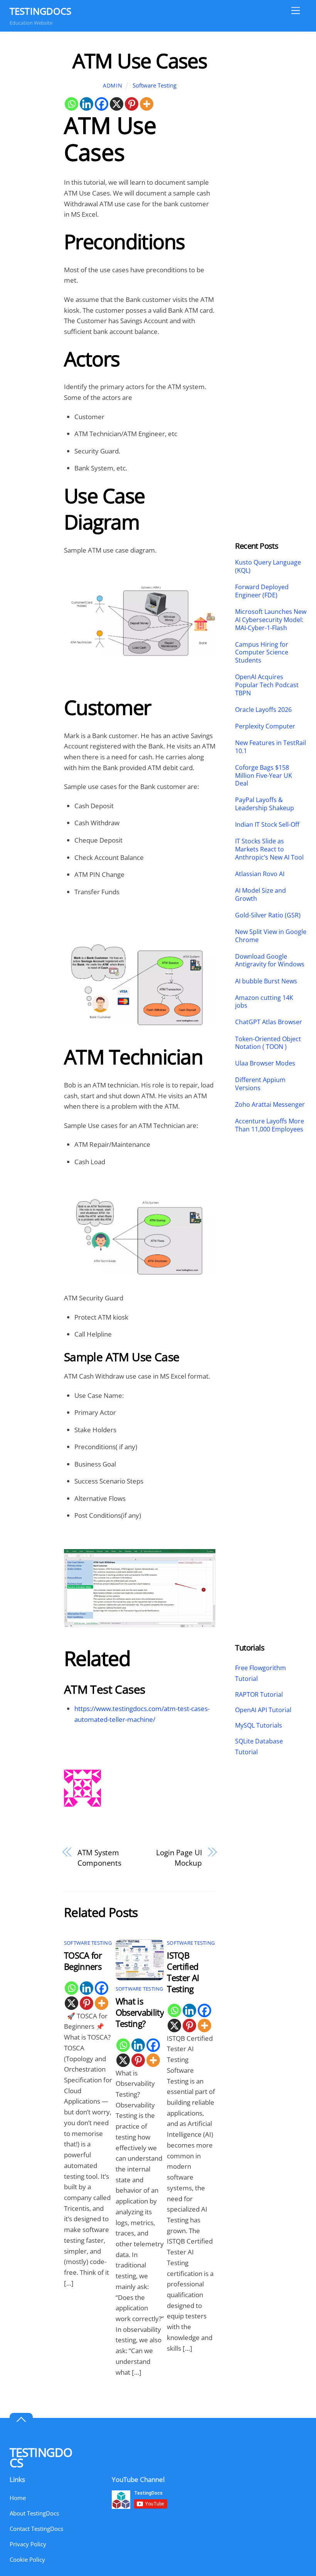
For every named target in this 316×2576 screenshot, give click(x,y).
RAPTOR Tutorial (259, 1694)
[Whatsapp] (71, 104)
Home (18, 2498)
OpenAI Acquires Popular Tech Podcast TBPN (267, 685)
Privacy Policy (28, 2544)
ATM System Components (99, 1858)
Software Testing (155, 85)
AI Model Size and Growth (261, 895)
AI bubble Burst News (266, 981)
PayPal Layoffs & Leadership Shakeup (265, 804)
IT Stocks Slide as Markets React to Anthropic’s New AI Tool (269, 849)
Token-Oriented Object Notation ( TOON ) (268, 1043)
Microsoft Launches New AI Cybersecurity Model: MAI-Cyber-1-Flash (271, 620)
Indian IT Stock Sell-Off (267, 825)
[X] (117, 104)
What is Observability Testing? (140, 2012)
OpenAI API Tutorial (263, 1710)
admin (113, 85)
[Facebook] (102, 104)
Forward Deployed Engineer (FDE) (262, 591)
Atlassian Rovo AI (260, 874)
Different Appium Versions (260, 1084)
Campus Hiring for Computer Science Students (262, 652)
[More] (147, 104)
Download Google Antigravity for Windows (270, 961)
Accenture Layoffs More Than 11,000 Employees (270, 1125)
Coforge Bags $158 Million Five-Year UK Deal (264, 775)
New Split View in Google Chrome (271, 936)
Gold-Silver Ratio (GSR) (268, 915)
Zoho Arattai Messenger (270, 1105)
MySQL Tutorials (259, 1725)
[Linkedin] (87, 104)
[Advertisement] (271, 164)
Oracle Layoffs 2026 (263, 710)
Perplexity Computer (266, 726)
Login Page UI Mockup (179, 1858)
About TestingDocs (34, 2513)
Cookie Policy (27, 2559)
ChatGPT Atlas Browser (269, 1022)
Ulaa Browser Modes (265, 1063)
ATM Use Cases (140, 60)
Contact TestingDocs (36, 2529)
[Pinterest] (132, 104)
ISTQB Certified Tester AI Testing (183, 1972)
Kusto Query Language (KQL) (268, 566)
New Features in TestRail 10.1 (271, 747)
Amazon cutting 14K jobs (264, 1002)
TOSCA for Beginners (83, 1961)
